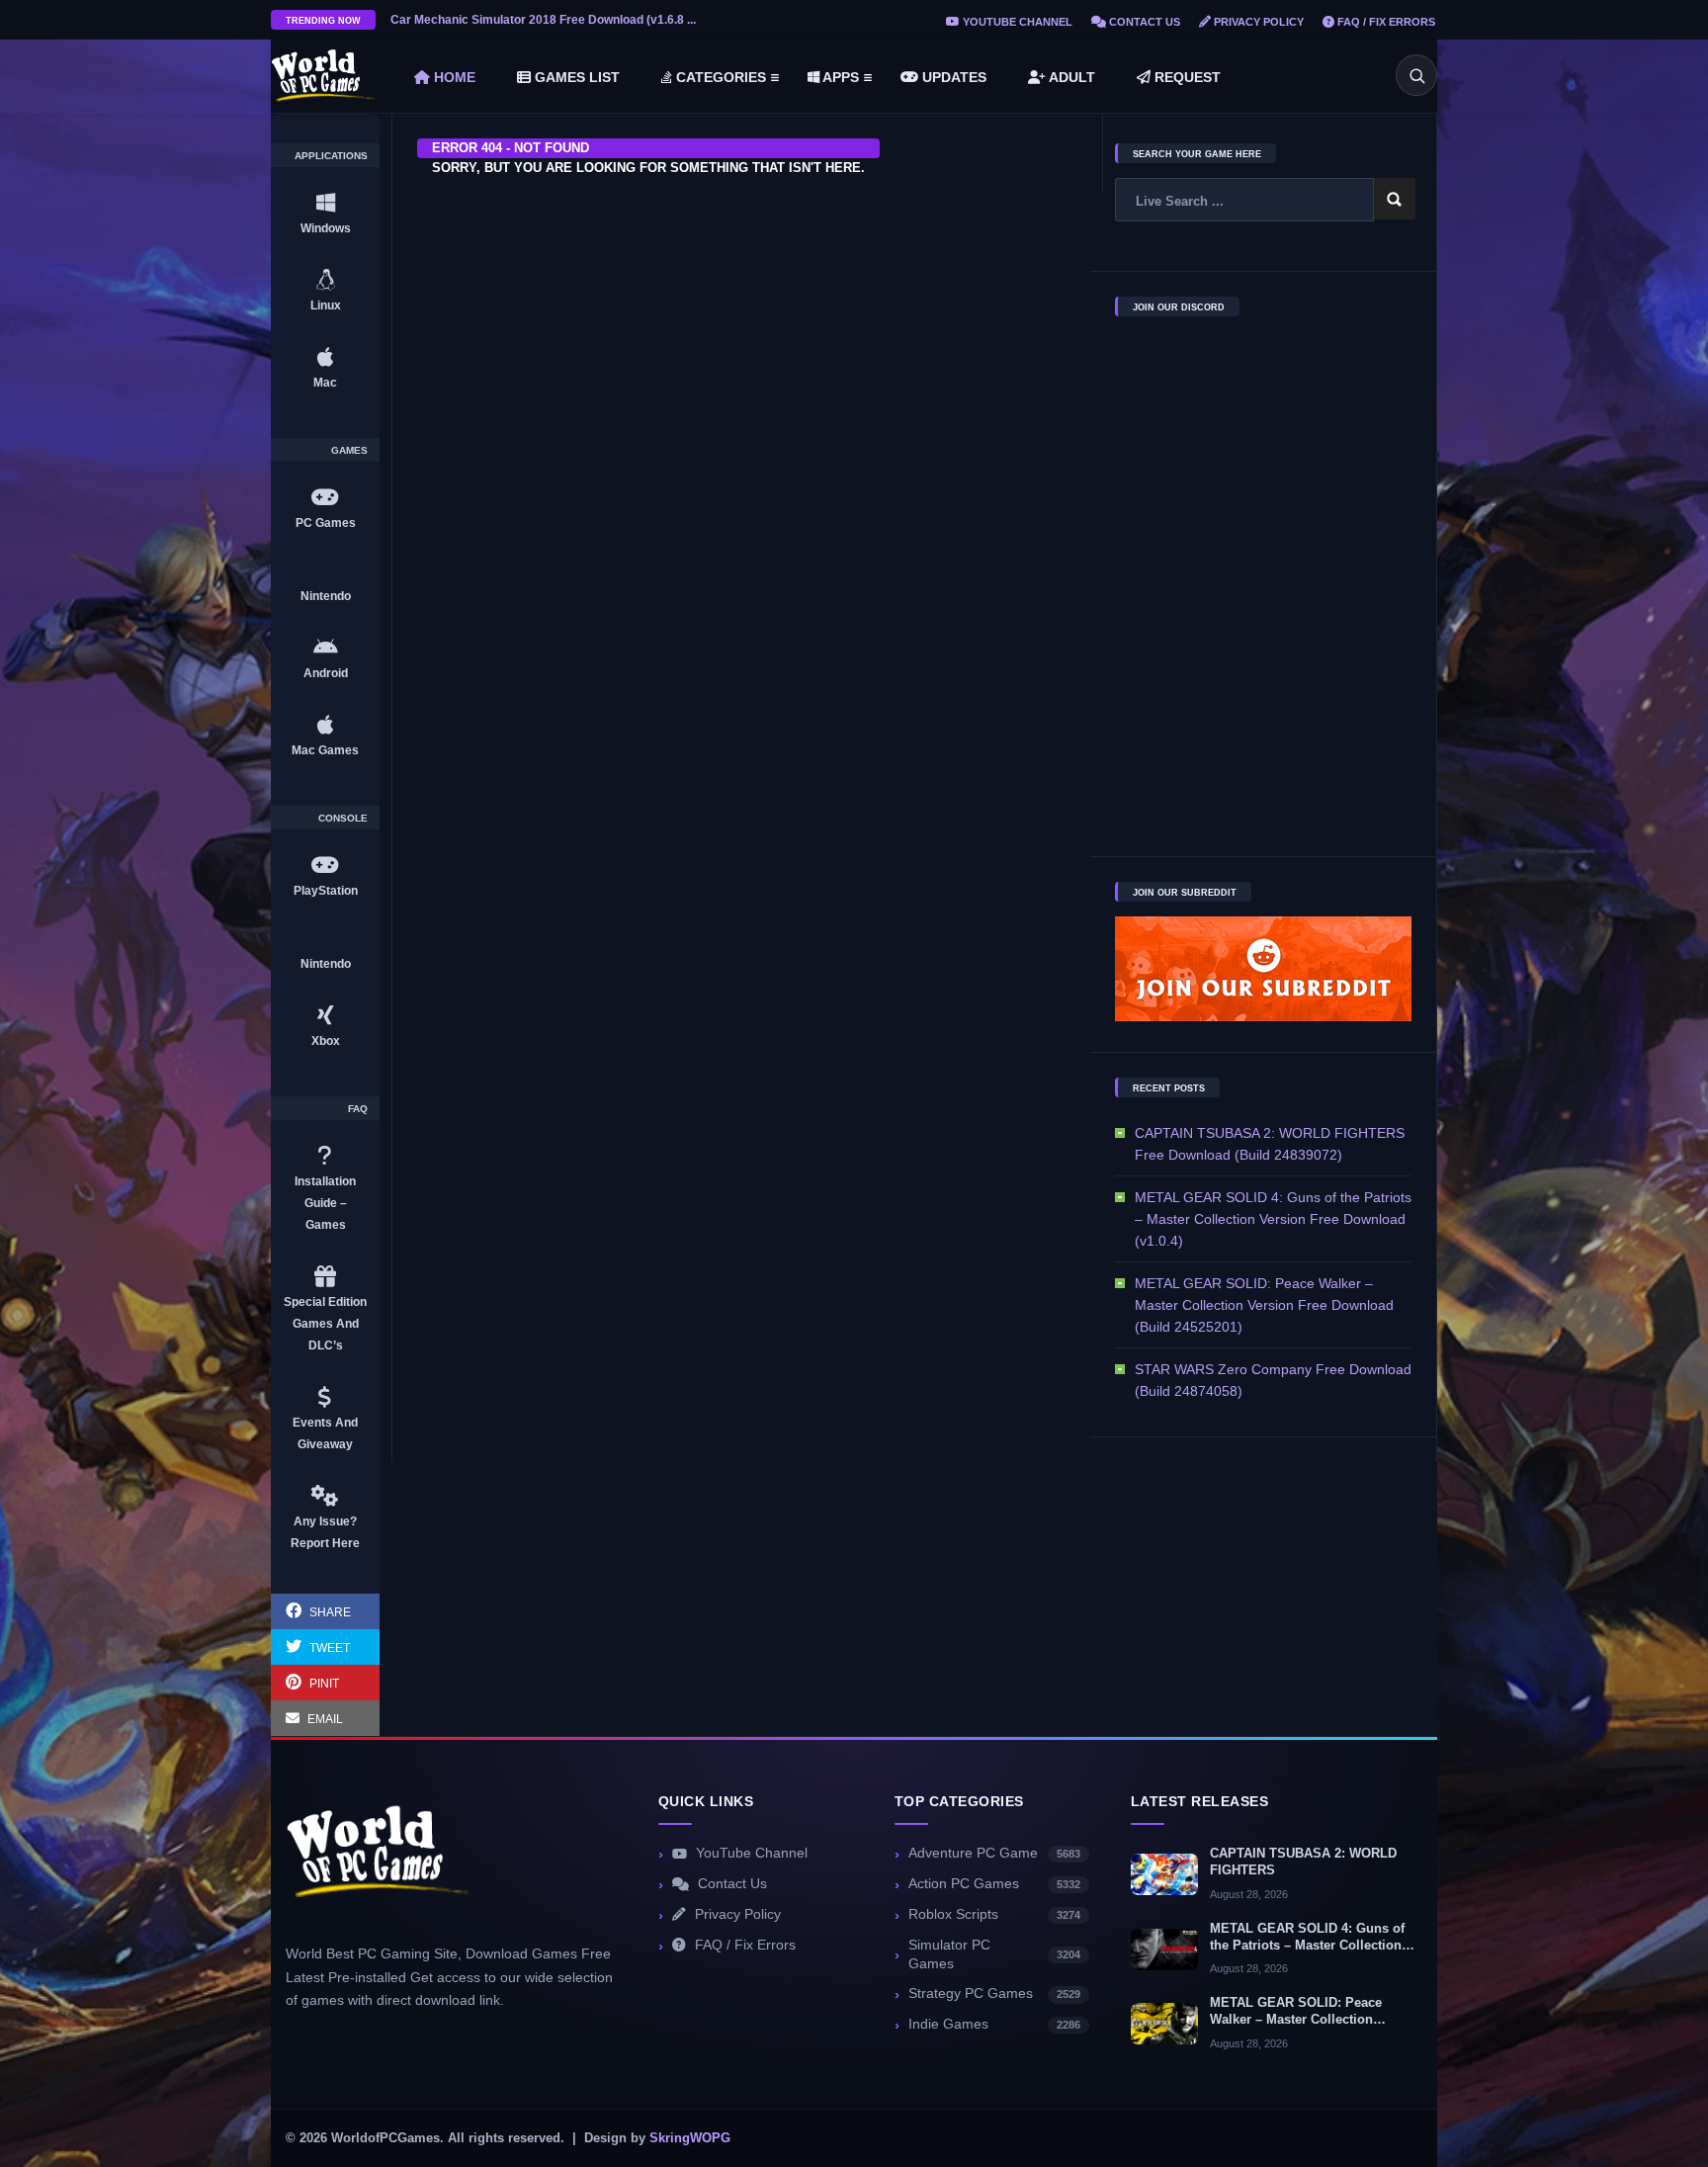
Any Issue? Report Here (325, 1532)
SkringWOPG (690, 2138)
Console (343, 819)
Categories (719, 77)
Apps (839, 77)
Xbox (326, 1041)
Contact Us (1143, 22)
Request (1186, 77)
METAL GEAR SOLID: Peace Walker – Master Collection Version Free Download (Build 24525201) (1264, 1305)
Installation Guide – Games (325, 1203)
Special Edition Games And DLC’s (325, 1324)
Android (326, 673)
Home (453, 77)
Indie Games (994, 2024)
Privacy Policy (1257, 22)
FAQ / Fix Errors (1385, 22)
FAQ (358, 1109)
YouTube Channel (1016, 22)
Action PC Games (994, 1884)
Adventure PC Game (994, 1853)
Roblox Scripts (994, 1914)
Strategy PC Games (994, 1994)
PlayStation (326, 891)
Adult (1070, 77)
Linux (326, 305)
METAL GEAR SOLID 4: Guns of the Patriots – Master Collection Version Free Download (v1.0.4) (1273, 1219)
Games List (575, 77)
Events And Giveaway (325, 1433)
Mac (325, 383)
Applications (331, 156)
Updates (952, 77)
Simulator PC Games (994, 1954)
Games (349, 451)
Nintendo (326, 596)
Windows (326, 228)
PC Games (326, 523)
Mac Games (325, 750)
